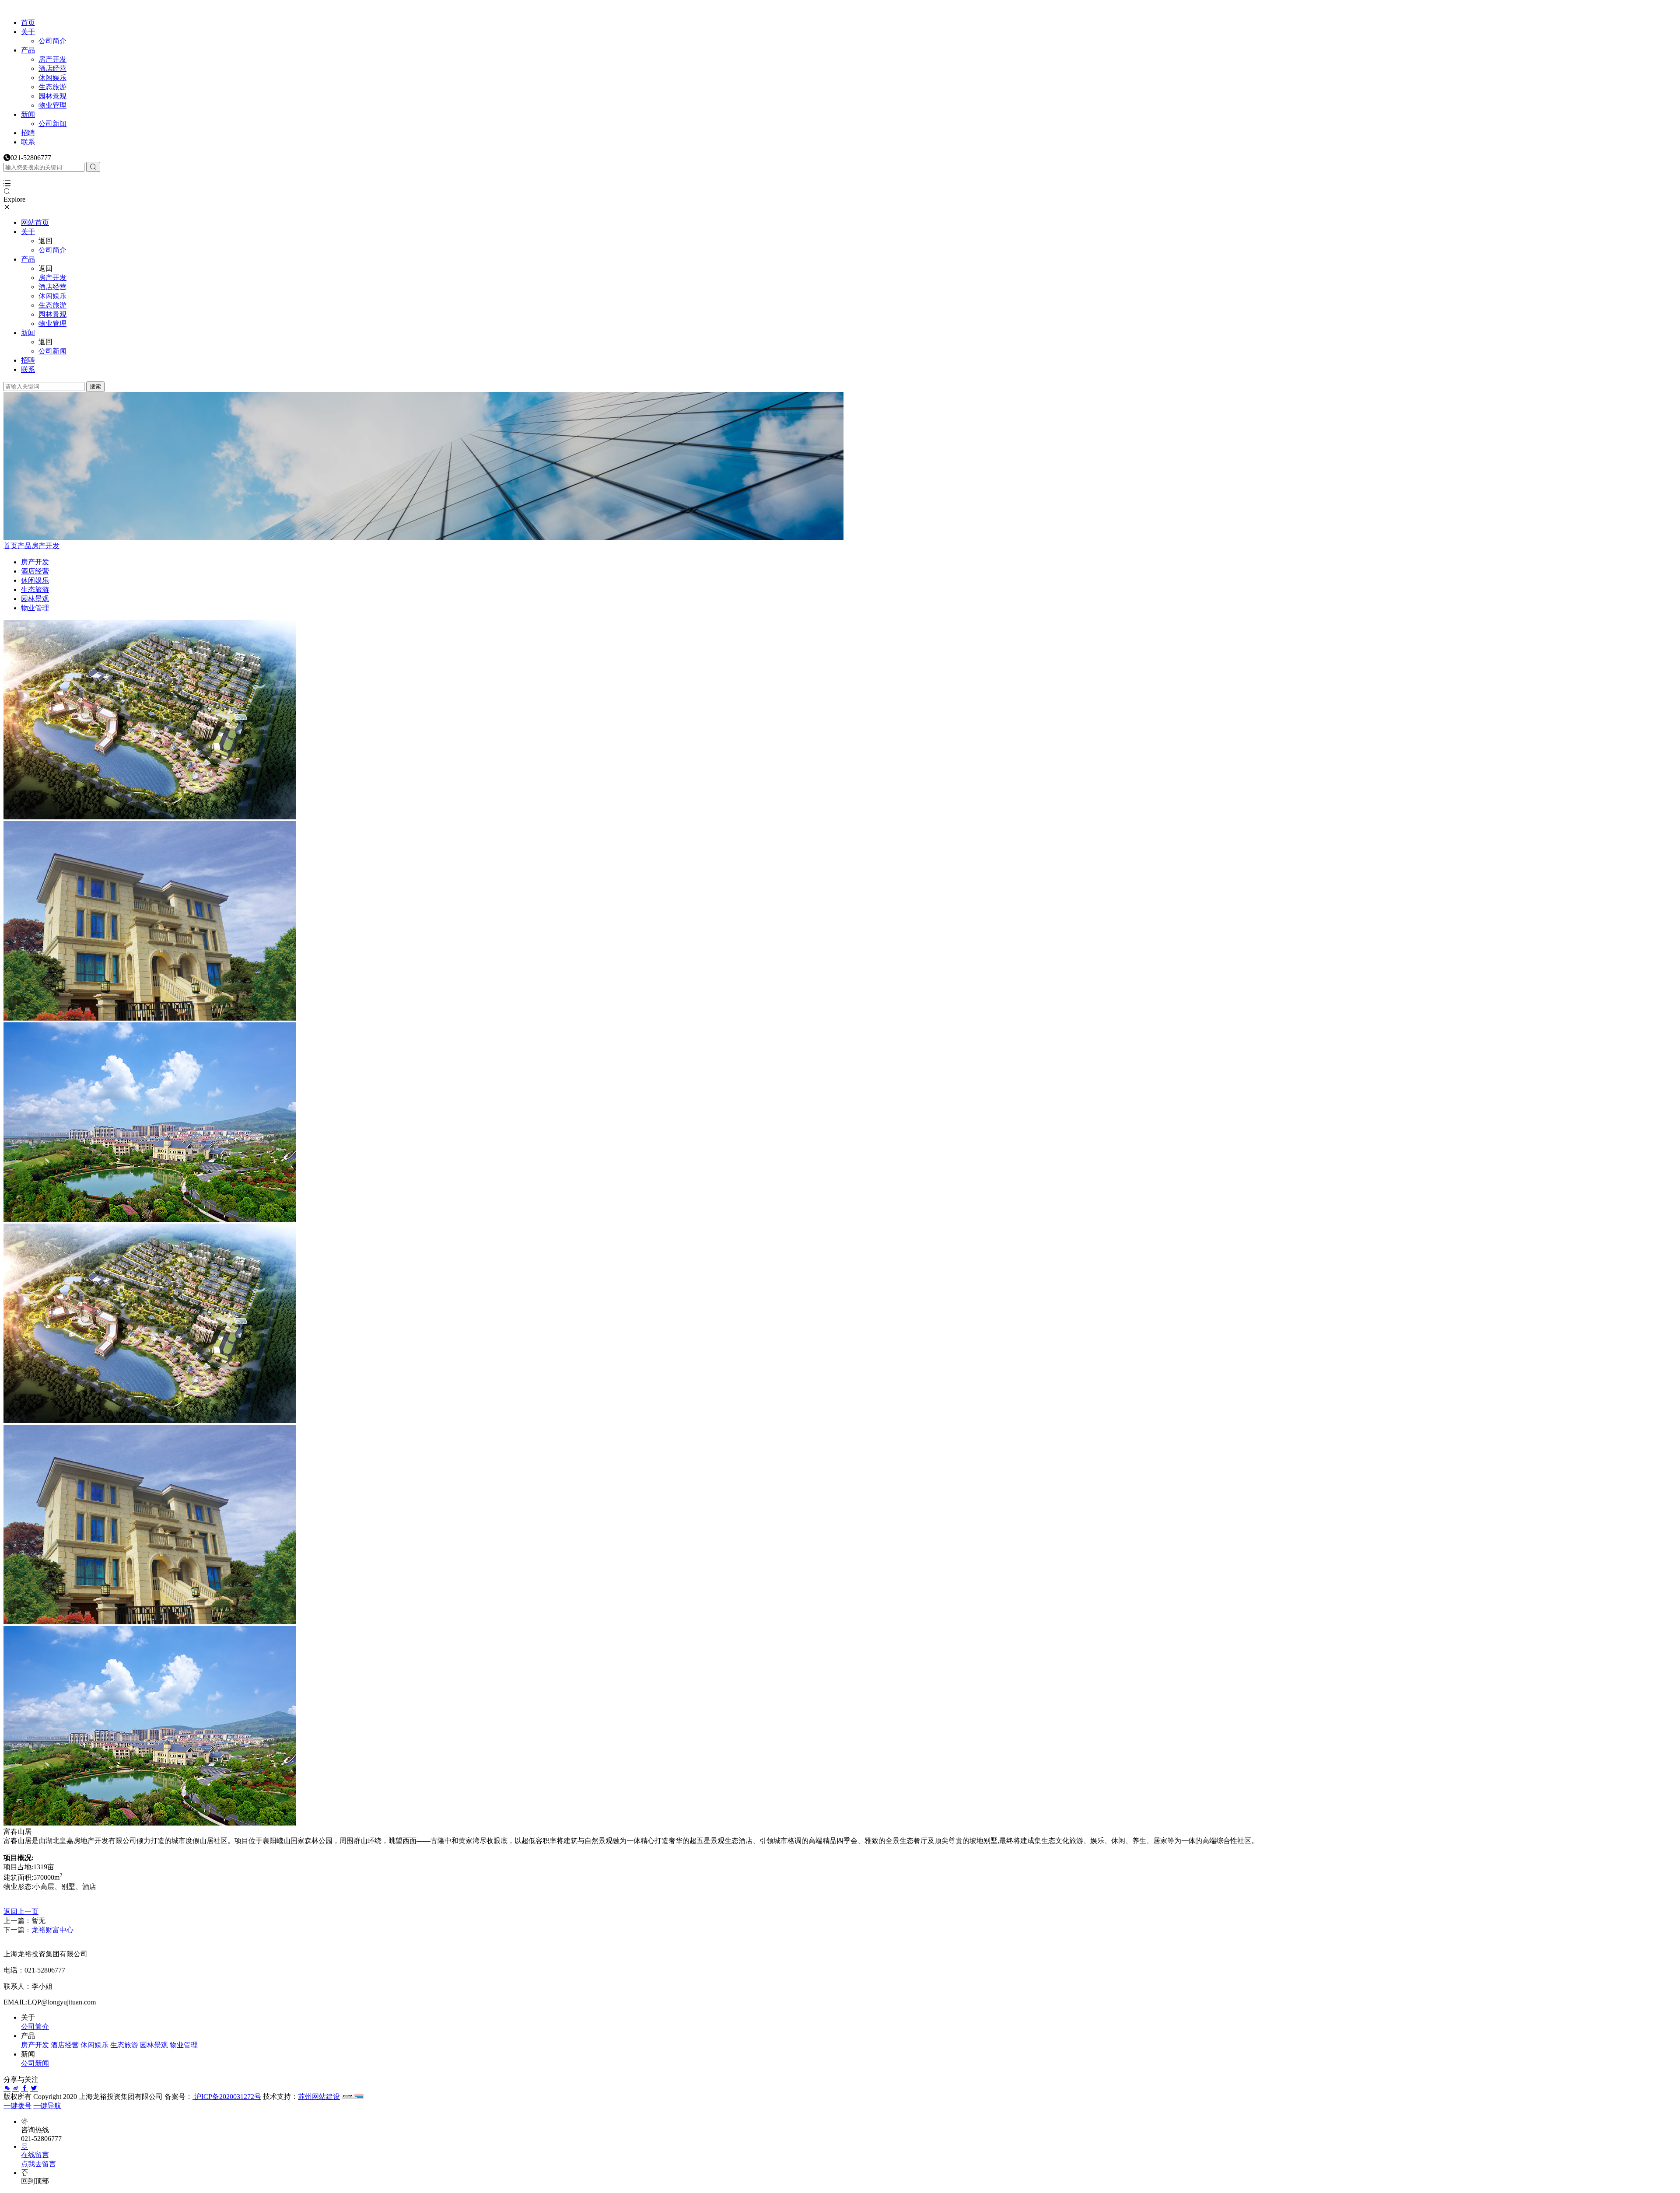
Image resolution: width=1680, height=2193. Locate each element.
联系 (28, 142)
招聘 (28, 133)
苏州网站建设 (319, 2097)
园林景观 (52, 96)
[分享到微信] (7, 2088)
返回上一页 (21, 1911)
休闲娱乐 (52, 78)
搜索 (95, 386)
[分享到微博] (16, 2088)
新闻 (28, 114)
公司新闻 (52, 124)
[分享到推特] (34, 2088)
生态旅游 (52, 87)
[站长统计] (353, 2097)
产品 (28, 50)
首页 (28, 23)
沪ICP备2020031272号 (227, 2097)
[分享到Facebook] (24, 2088)
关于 (28, 32)
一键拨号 (17, 2106)
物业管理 (52, 105)
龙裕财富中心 (52, 1930)
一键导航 (47, 2106)
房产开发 (52, 59)
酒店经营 (52, 68)
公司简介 (52, 41)
